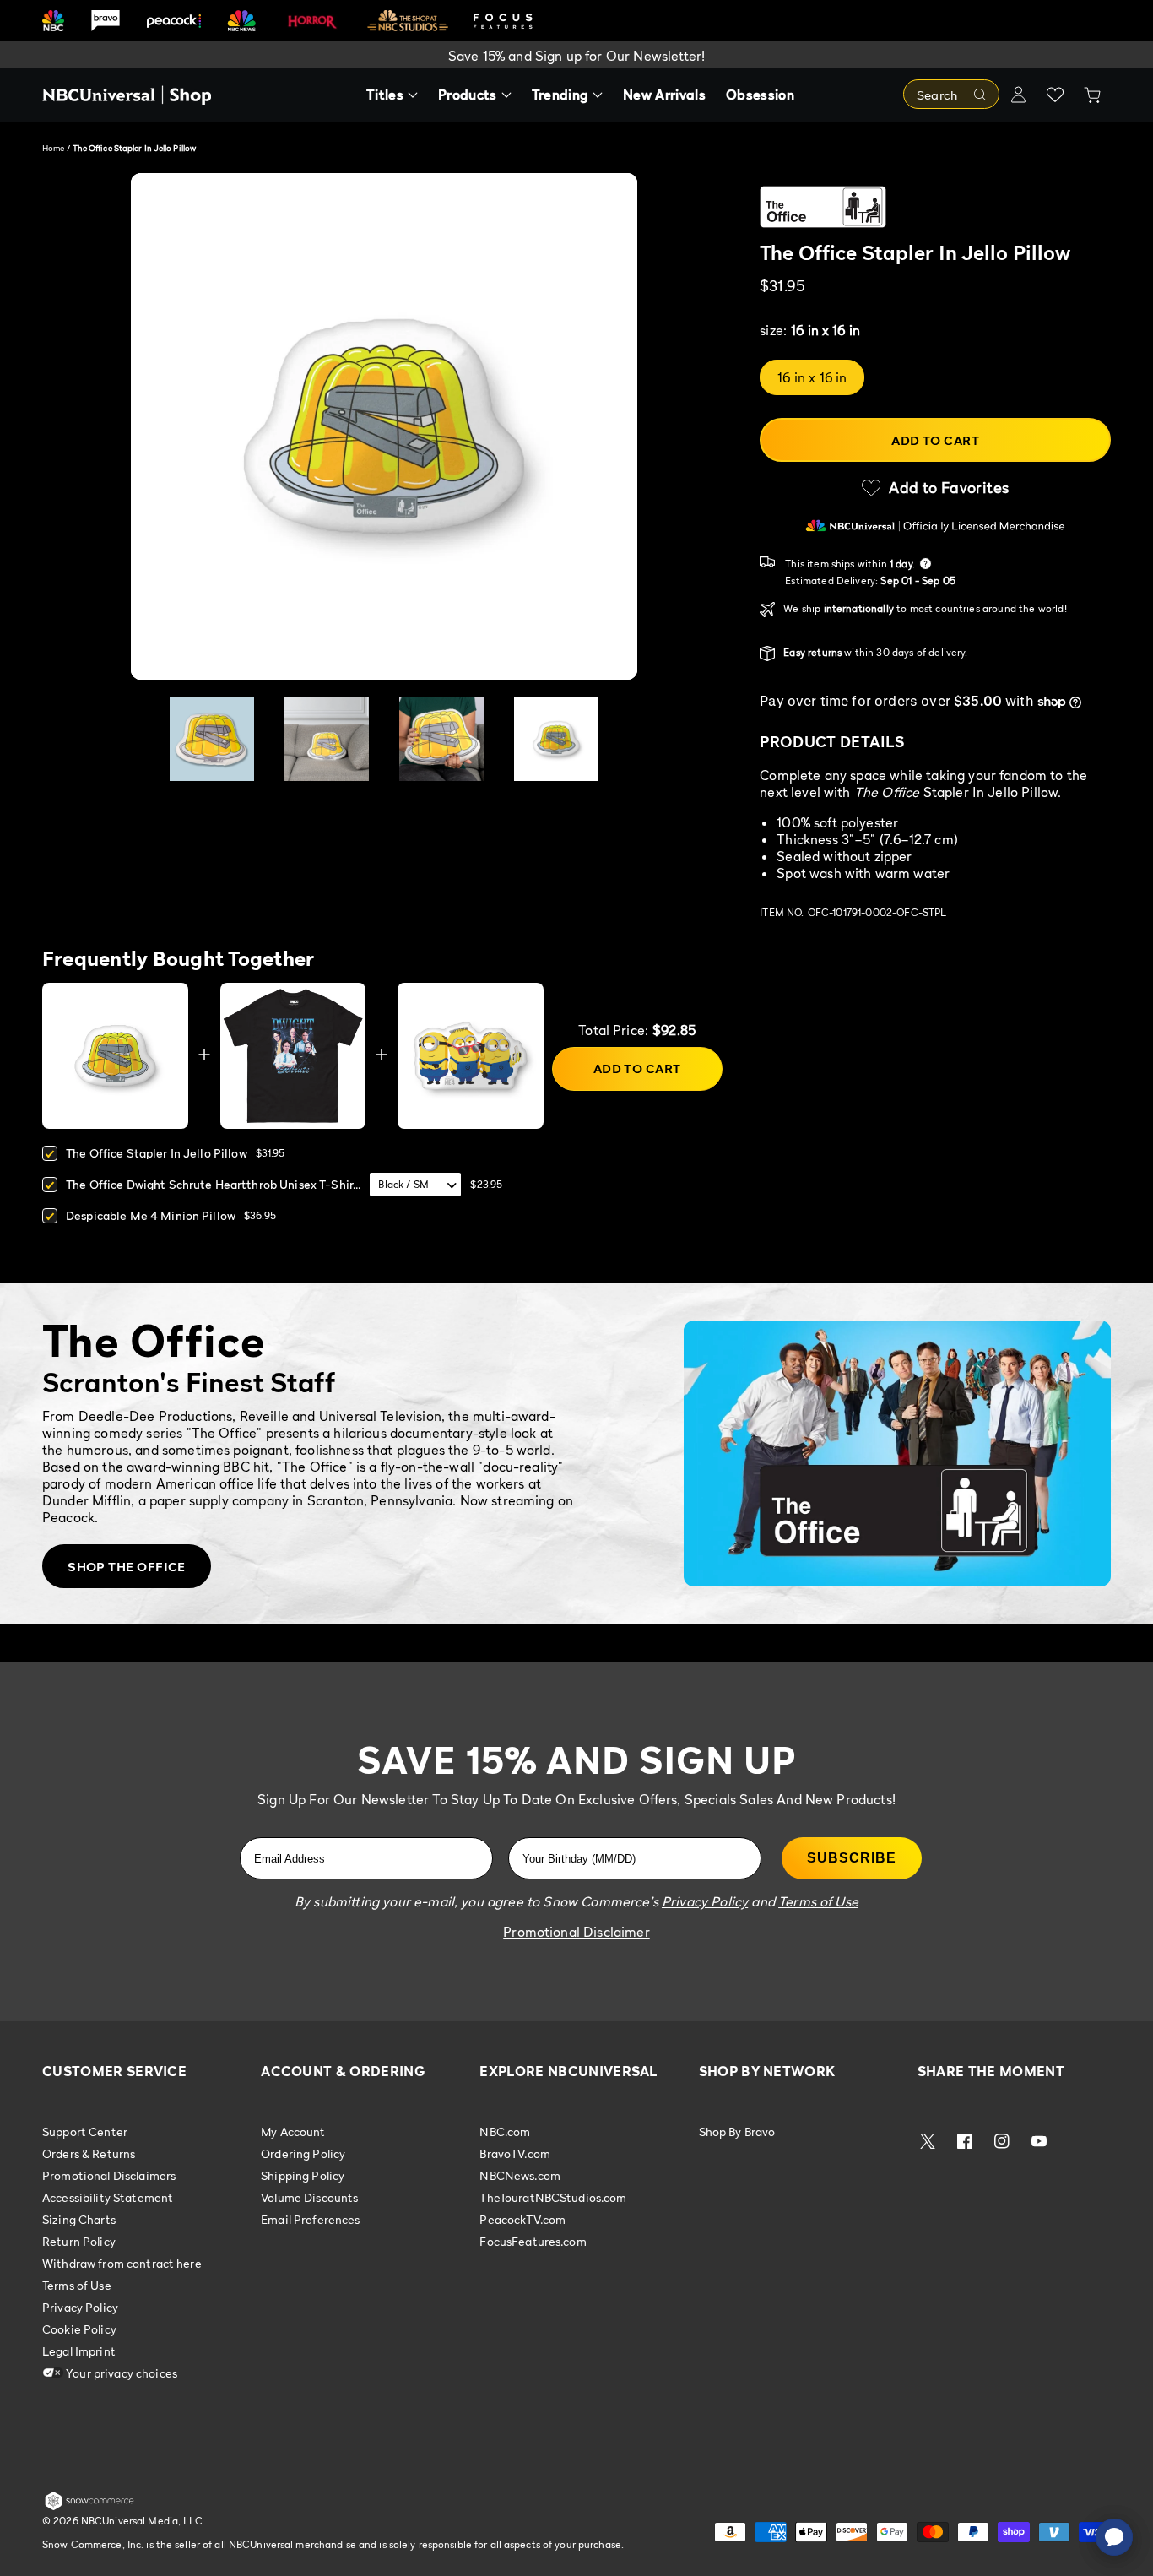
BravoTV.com (515, 2153)
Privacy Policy (80, 2307)
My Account (293, 2132)
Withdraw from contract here (122, 2263)
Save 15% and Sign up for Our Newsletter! (576, 56)
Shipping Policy (303, 2175)
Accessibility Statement (108, 2197)
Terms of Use (77, 2285)
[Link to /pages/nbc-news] (242, 21)
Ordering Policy (303, 2153)
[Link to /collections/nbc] (53, 21)
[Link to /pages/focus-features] (503, 21)
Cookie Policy (79, 2329)
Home (53, 148)
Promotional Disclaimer (576, 1932)
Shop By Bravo (737, 2132)
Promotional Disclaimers (109, 2175)
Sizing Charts (79, 2219)
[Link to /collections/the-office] (935, 207)
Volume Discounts (309, 2197)
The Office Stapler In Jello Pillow (157, 1153)
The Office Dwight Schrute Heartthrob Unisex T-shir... (213, 1184)
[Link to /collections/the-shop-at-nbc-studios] (408, 21)
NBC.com (505, 2132)
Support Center (85, 2132)
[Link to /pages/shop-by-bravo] (106, 21)
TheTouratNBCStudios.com (553, 2197)
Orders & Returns (89, 2153)
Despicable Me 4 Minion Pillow (151, 1215)
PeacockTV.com (522, 2219)
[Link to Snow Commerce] (89, 2507)
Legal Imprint (79, 2351)
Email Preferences (310, 2219)
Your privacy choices (120, 2373)
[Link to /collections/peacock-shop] (174, 21)
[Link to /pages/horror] (312, 20)
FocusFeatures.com (533, 2241)
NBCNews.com (520, 2175)
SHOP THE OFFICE (127, 1566)
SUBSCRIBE (852, 1858)
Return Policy (79, 2241)
